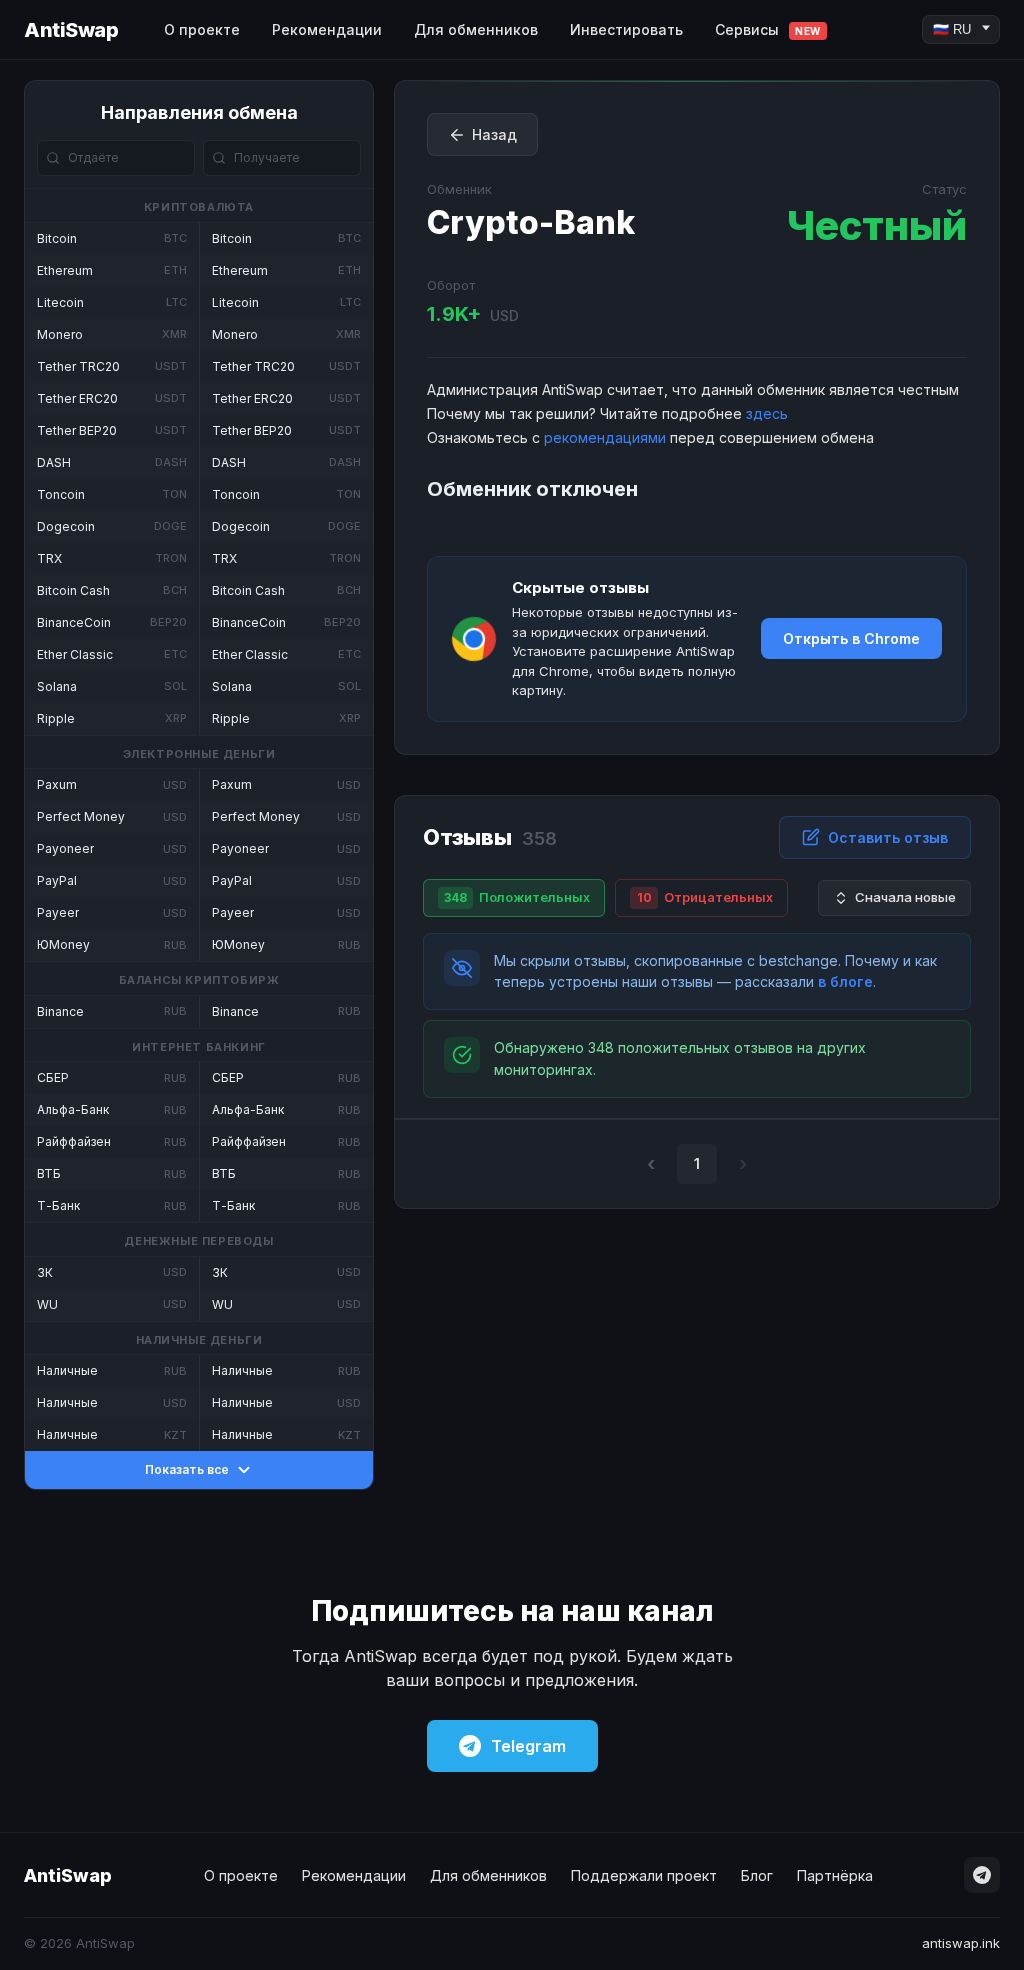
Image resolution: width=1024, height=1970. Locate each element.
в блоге (845, 981)
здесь (767, 413)
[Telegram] (982, 1875)
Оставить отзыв (888, 837)
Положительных (517, 897)
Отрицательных (705, 897)
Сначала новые (905, 897)
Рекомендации (327, 29)
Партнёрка (835, 1875)
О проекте (202, 29)
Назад (494, 134)
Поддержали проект (644, 1875)
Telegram (528, 1746)
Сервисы (768, 29)
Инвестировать (626, 29)
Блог (757, 1875)
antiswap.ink (961, 1943)
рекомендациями (605, 437)
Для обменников (476, 29)
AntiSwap (71, 30)
